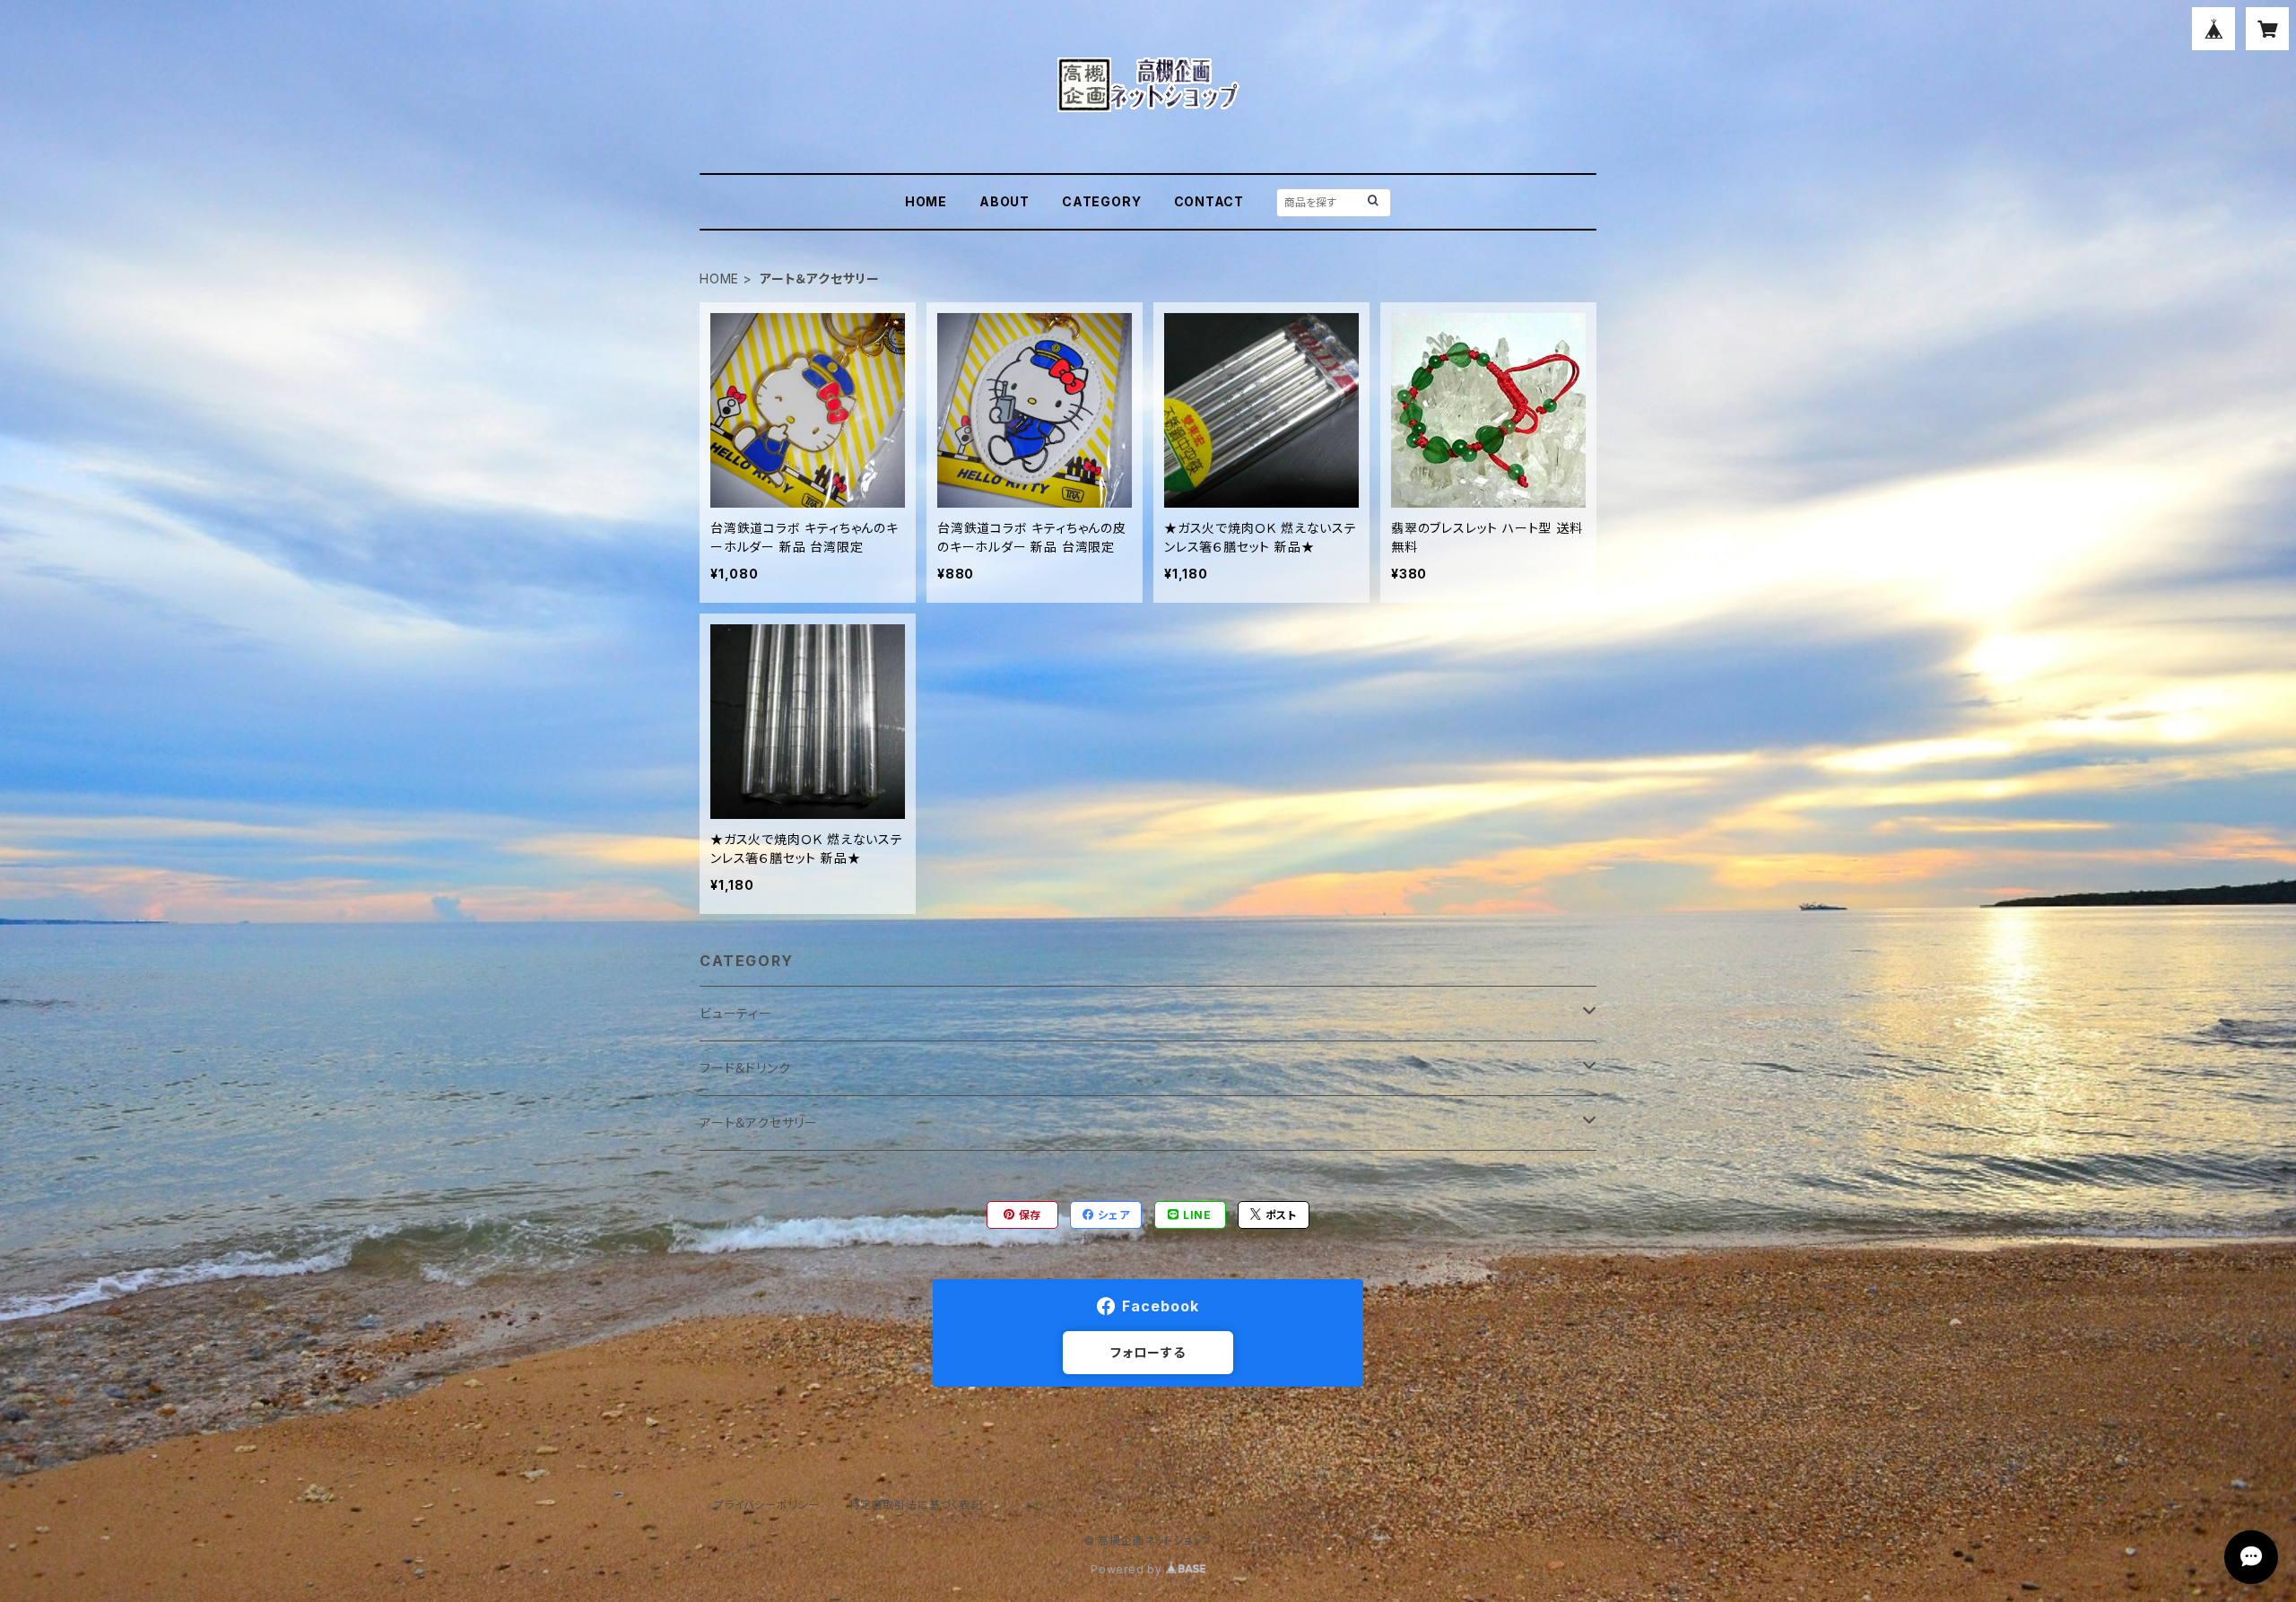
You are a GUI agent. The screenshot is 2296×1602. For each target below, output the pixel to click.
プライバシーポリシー (767, 1505)
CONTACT (1209, 201)
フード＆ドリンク (745, 1068)
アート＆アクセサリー (759, 1123)
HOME (926, 201)
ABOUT (1004, 201)
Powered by (1128, 1569)
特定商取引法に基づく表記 (916, 1505)
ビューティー (736, 1013)
